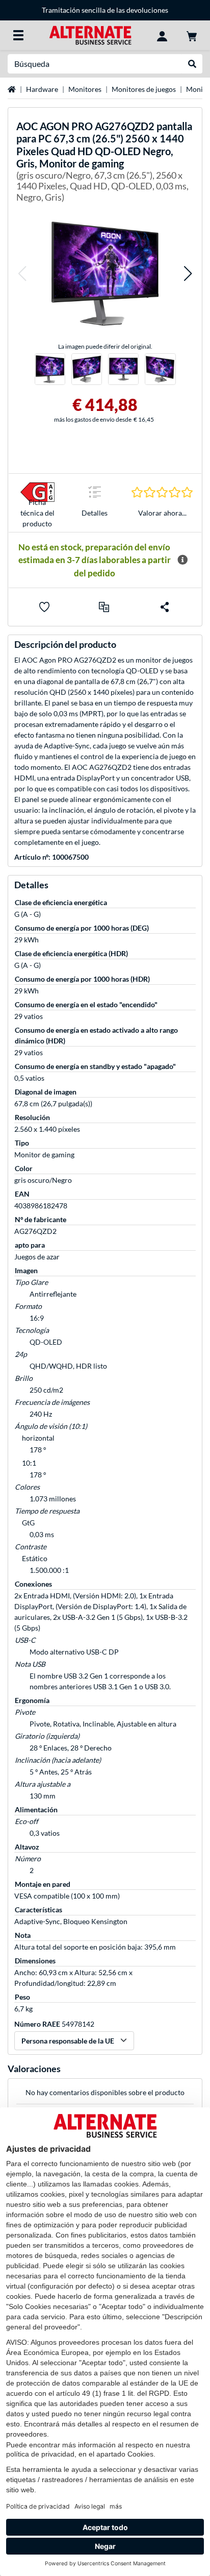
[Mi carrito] (192, 35)
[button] (22, 273)
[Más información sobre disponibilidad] (182, 560)
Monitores (85, 89)
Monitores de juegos (144, 89)
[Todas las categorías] (18, 35)
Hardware (42, 89)
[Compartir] (165, 607)
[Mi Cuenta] (162, 35)
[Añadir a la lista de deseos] (44, 607)
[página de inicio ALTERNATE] (90, 34)
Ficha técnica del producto (37, 513)
